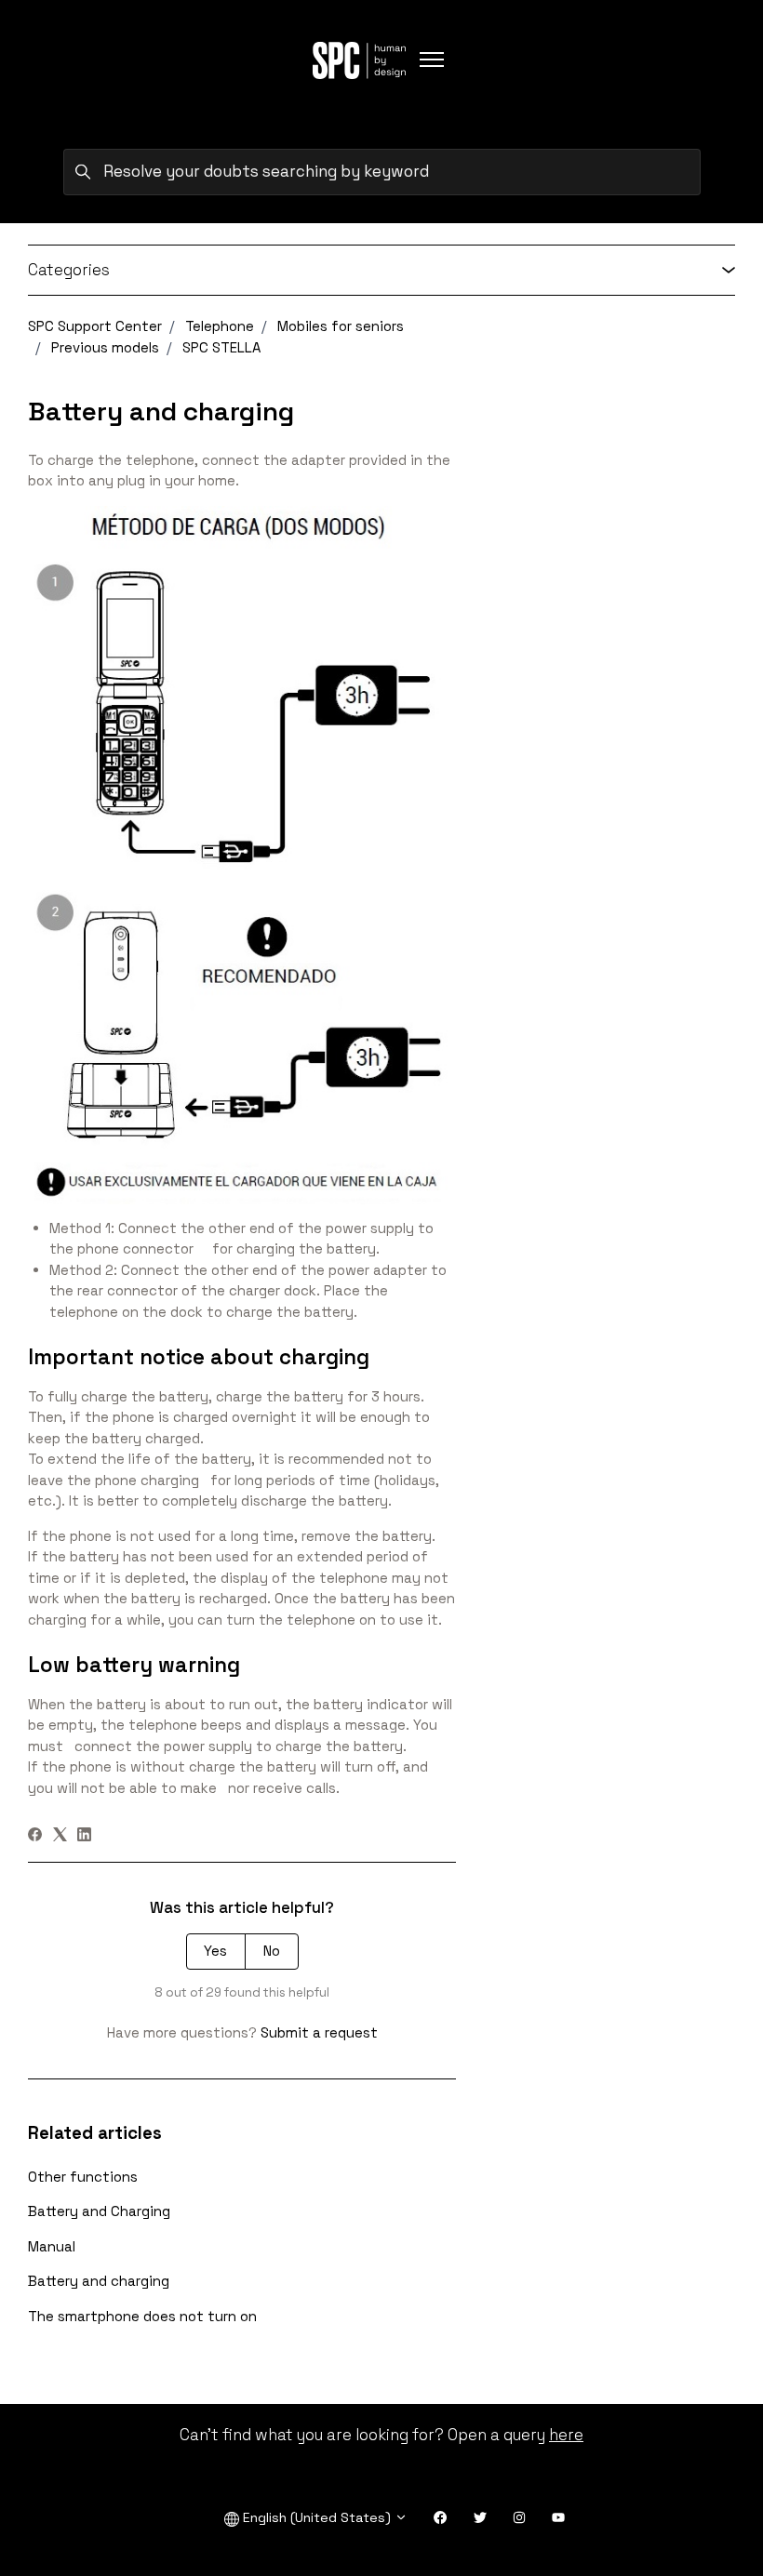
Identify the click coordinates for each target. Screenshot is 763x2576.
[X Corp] (60, 1836)
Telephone (220, 326)
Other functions (83, 2177)
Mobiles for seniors (341, 326)
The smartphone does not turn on (142, 2316)
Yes (215, 1951)
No (272, 1951)
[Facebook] (35, 1836)
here (566, 2435)
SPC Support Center (95, 326)
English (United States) (317, 2517)
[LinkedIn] (84, 1836)
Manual (52, 2246)
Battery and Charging (99, 2211)
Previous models (105, 347)
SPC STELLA (221, 347)
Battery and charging (99, 2281)
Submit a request (319, 2032)
